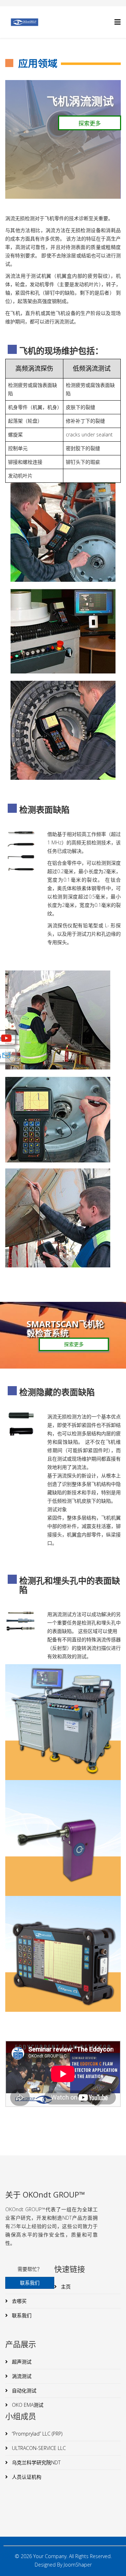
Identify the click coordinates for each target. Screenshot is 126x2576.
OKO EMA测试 (27, 2405)
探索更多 (90, 123)
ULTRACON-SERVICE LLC (38, 2448)
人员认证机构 (26, 2477)
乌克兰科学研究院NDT (36, 2462)
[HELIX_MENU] (118, 22)
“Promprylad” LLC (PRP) (36, 2434)
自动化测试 (23, 2390)
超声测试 (21, 2362)
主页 (65, 2287)
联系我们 (21, 2315)
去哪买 (19, 2301)
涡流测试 (21, 2376)
